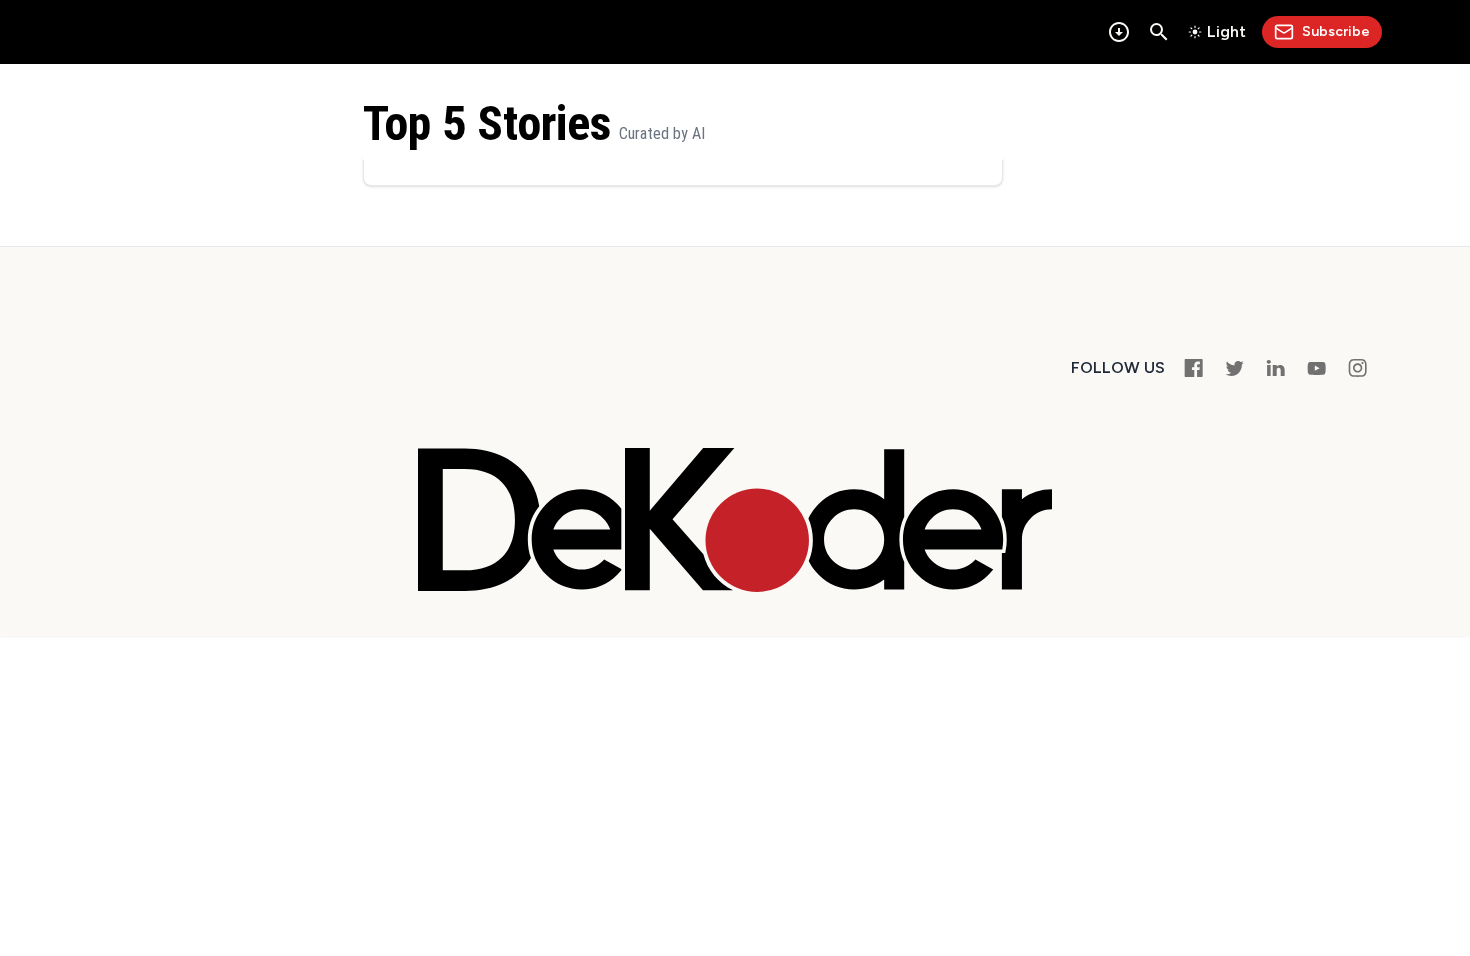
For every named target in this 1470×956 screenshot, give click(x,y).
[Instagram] (1357, 367)
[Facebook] (1193, 367)
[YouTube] (1316, 367)
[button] (1159, 32)
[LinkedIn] (1275, 367)
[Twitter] (1234, 367)
